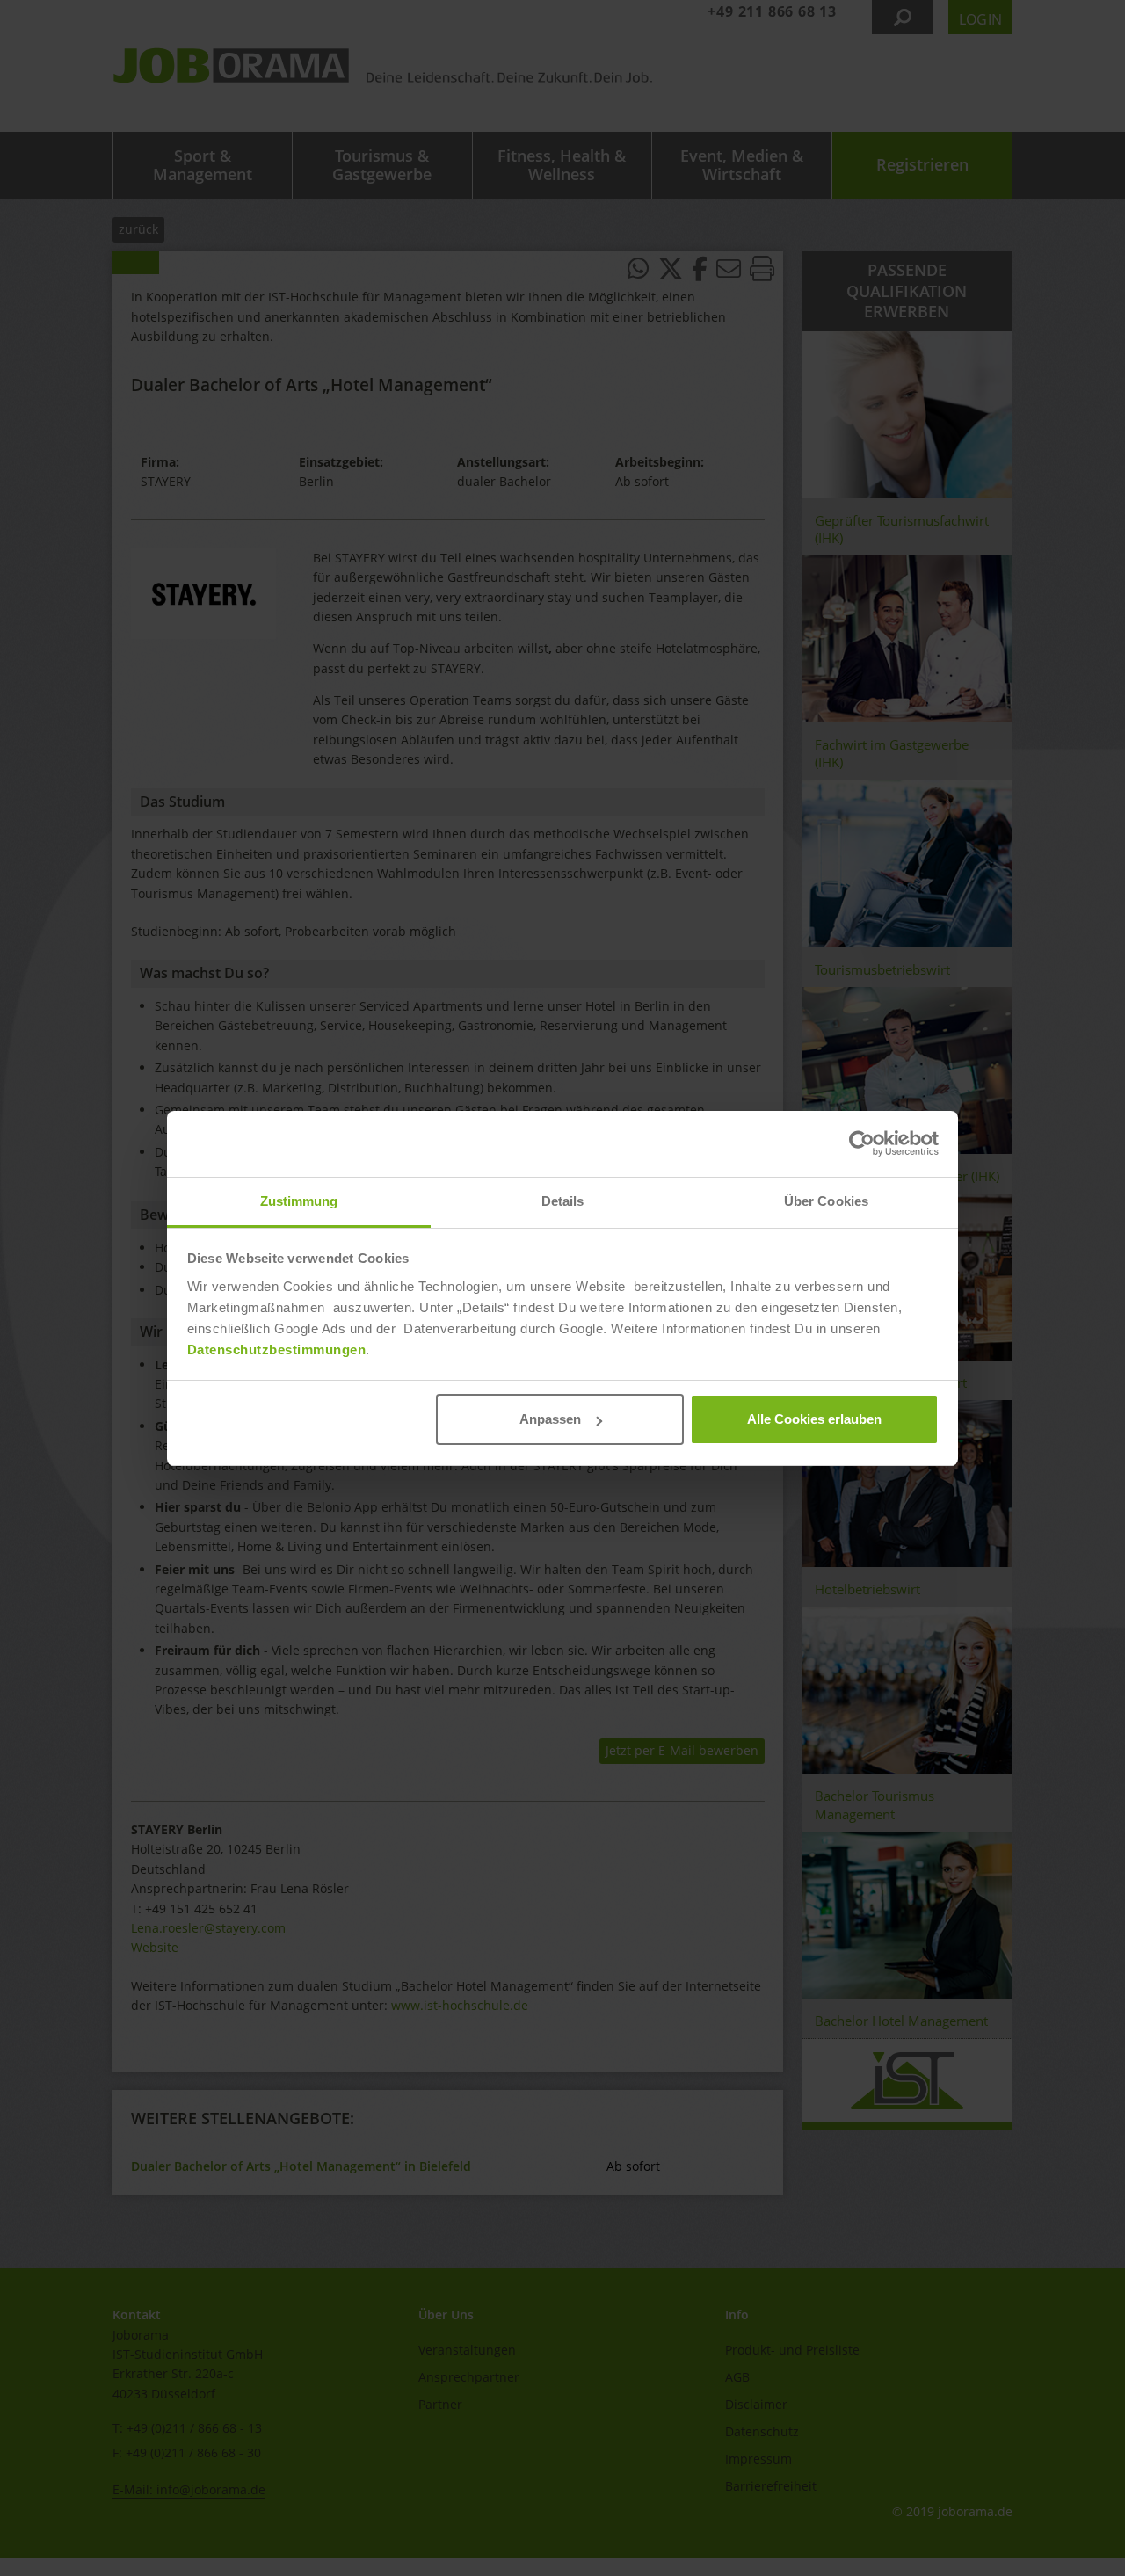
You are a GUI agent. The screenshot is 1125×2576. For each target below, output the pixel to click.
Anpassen (550, 1419)
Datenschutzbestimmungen (277, 1350)
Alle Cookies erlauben (814, 1419)
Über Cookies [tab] (826, 1201)
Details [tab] (563, 1201)
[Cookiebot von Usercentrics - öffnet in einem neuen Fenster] (862, 1143)
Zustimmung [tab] (299, 1201)
